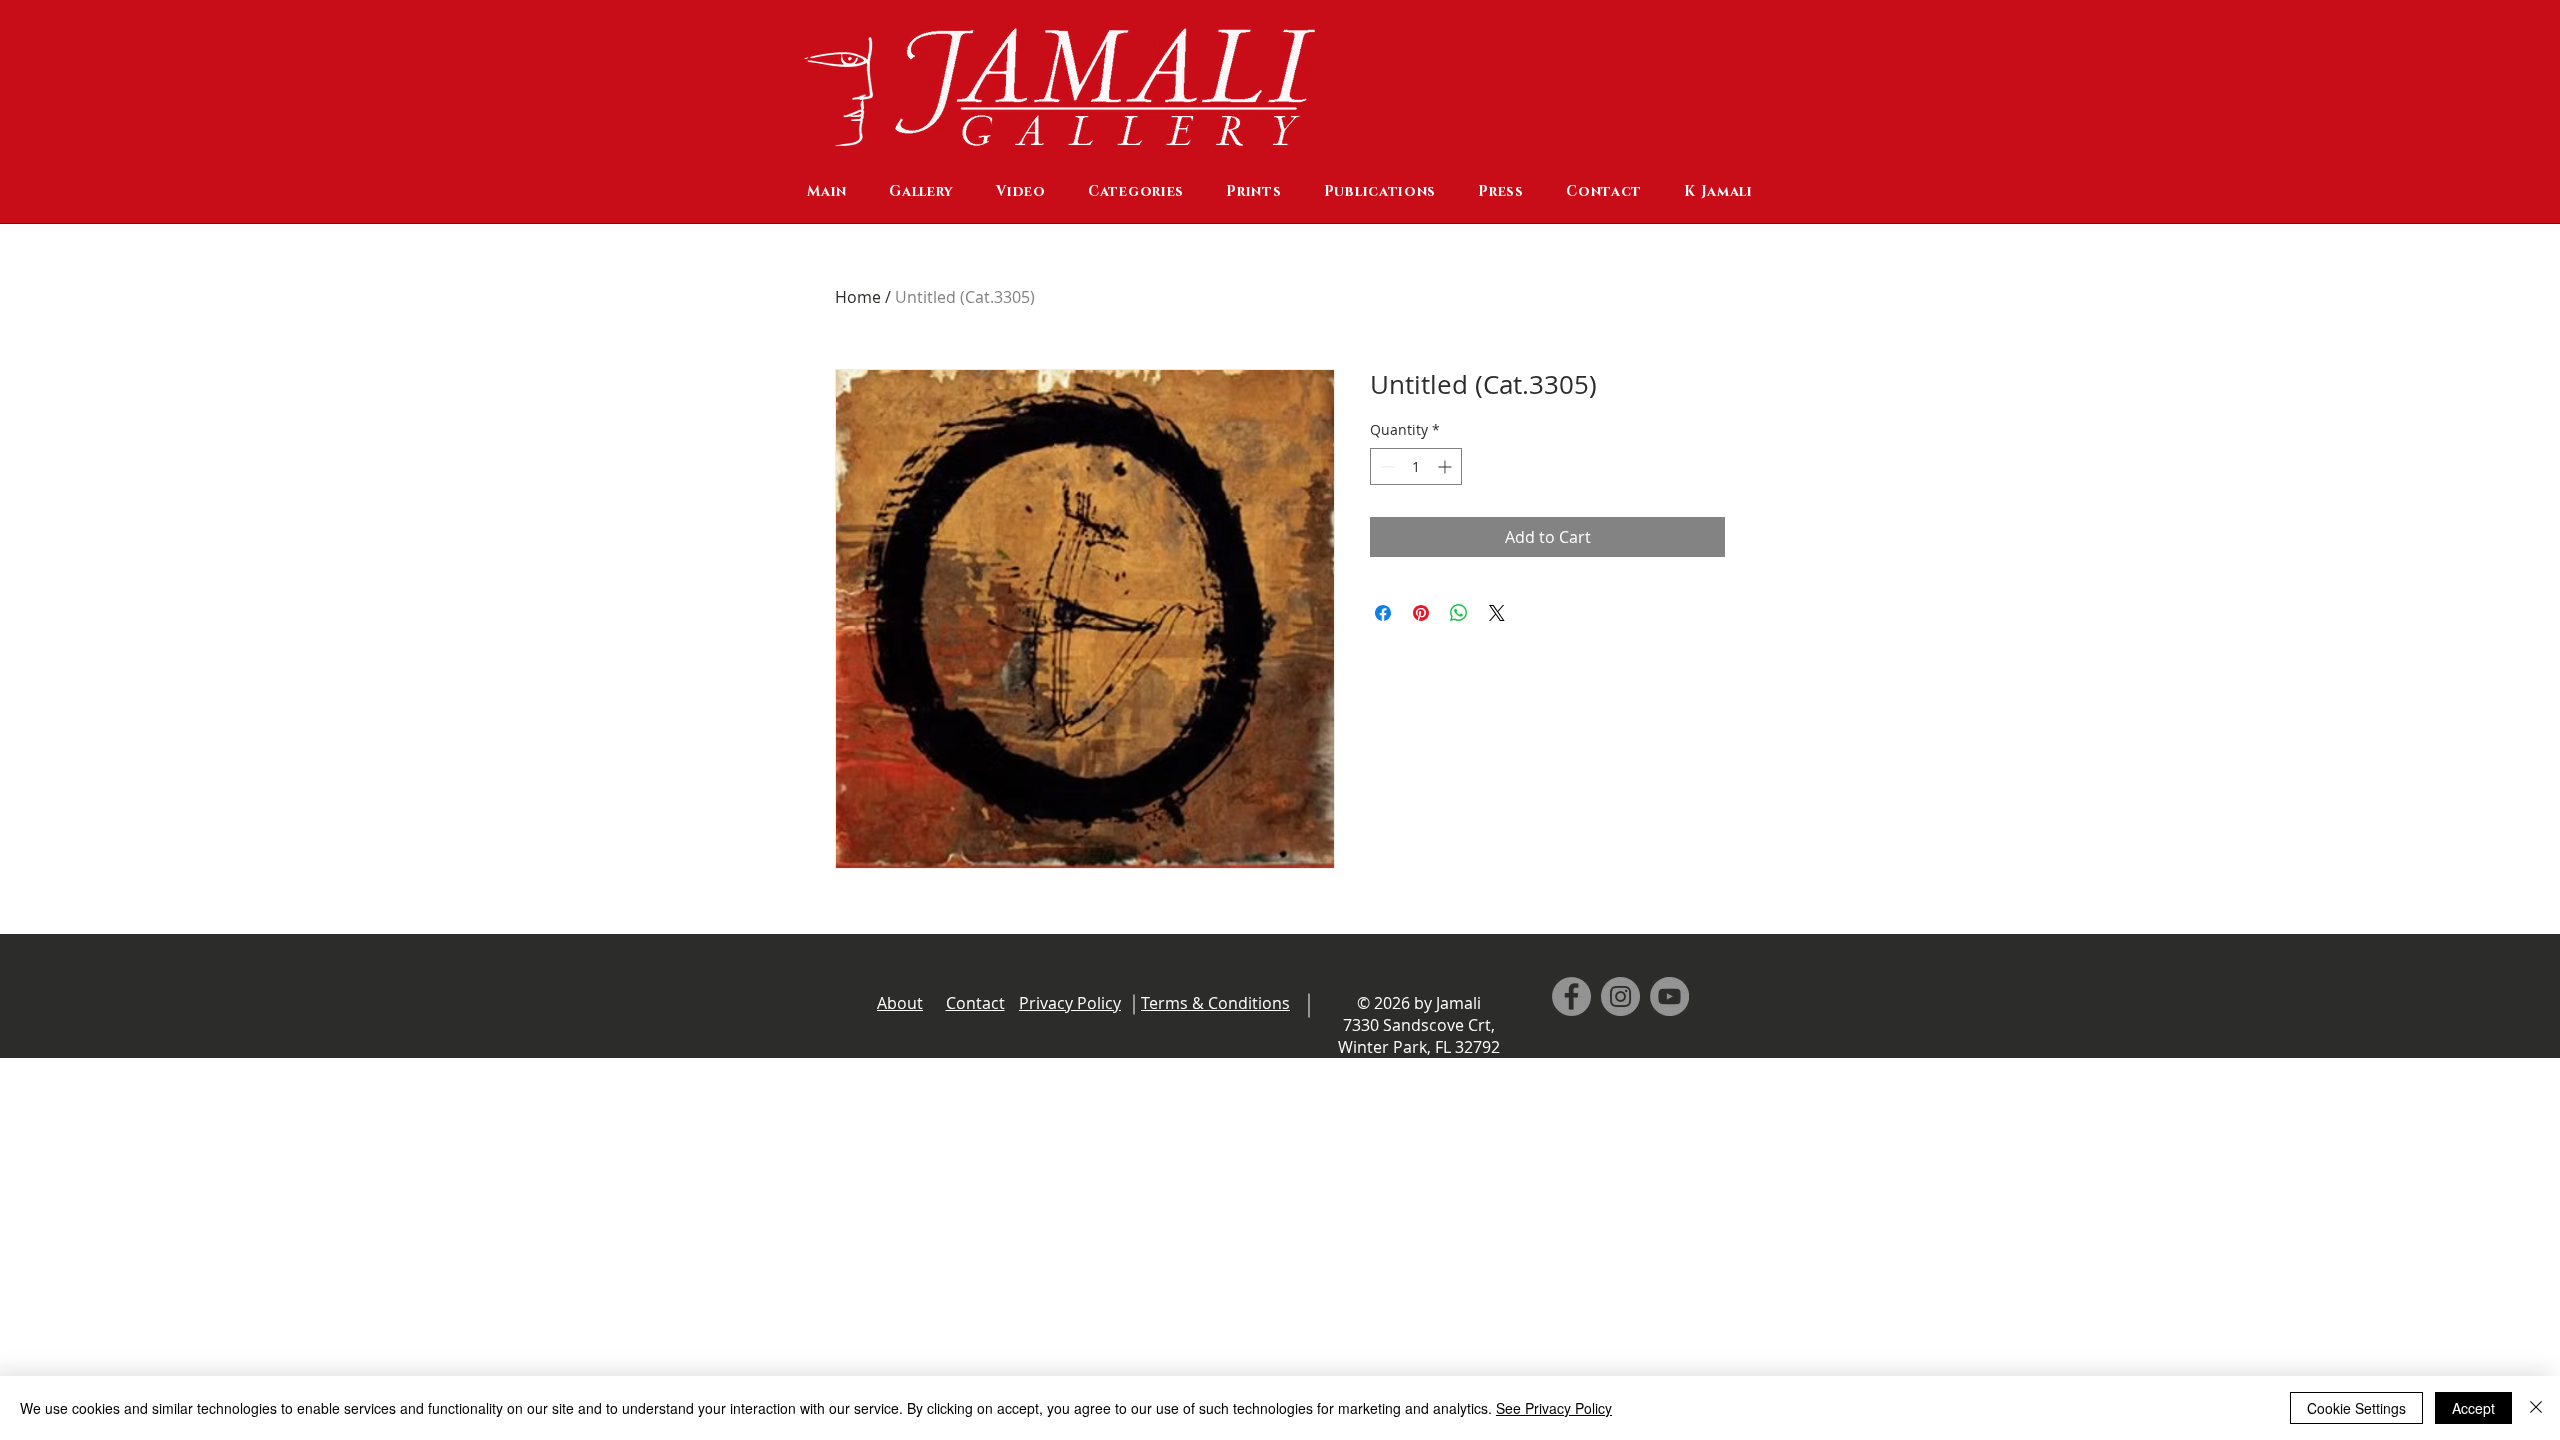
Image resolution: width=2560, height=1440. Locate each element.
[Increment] (1446, 466)
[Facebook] (1571, 996)
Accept (2473, 1408)
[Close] (2536, 1408)
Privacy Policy (1070, 1003)
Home (858, 297)
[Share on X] (1497, 613)
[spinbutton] (1416, 466)
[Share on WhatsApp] (1459, 613)
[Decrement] (1385, 466)
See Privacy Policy (1554, 1408)
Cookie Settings (2356, 1408)
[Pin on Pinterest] (1421, 613)
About (900, 1003)
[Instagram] (1620, 996)
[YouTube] (1669, 996)
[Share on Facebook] (1383, 613)
